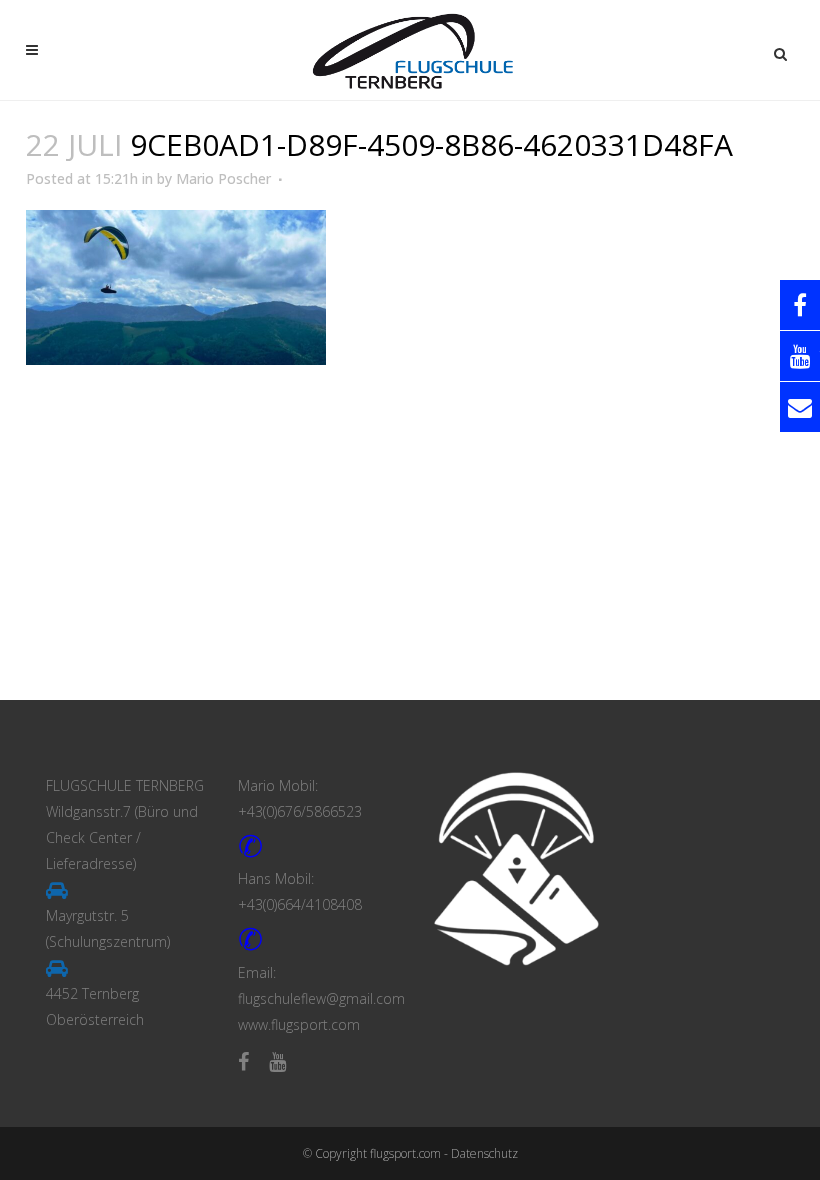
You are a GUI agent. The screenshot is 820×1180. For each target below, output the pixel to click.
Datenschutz (484, 1153)
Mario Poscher (223, 178)
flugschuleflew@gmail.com (321, 998)
